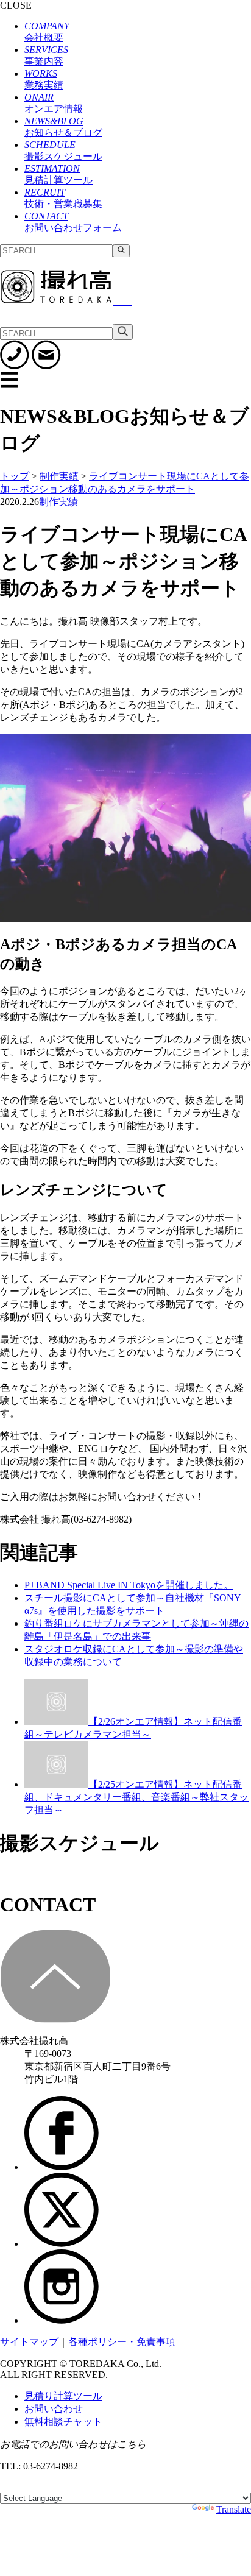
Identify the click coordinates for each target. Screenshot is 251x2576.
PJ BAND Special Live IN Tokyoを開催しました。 (129, 1585)
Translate (234, 2509)
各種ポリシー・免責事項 (122, 2342)
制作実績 (58, 502)
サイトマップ (29, 2342)
